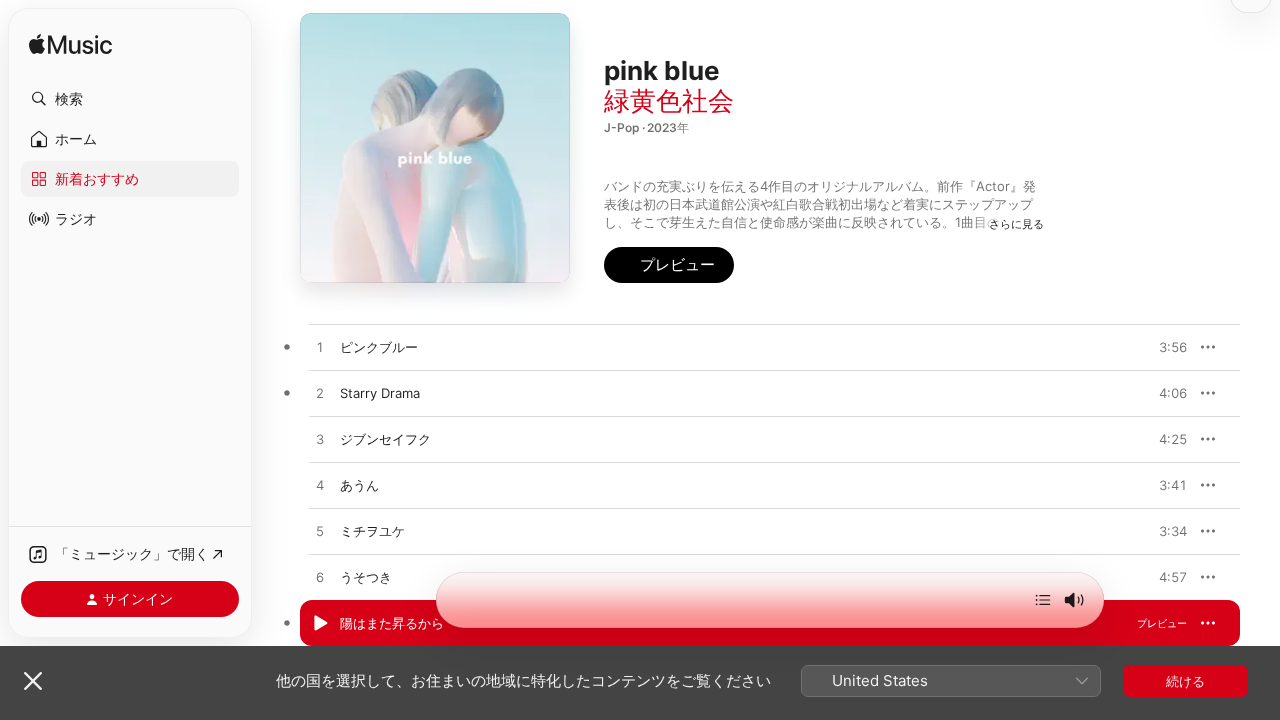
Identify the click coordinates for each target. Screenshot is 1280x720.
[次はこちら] (1043, 600)
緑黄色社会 (669, 100)
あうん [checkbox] (359, 485)
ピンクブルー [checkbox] (379, 347)
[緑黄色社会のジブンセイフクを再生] (320, 440)
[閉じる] (33, 681)
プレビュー (1162, 347)
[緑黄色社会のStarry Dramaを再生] (320, 394)
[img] (70, 45)
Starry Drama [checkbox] (380, 393)
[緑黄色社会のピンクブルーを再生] (320, 348)
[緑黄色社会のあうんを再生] (320, 486)
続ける (1185, 681)
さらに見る (1016, 224)
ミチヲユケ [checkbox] (372, 531)
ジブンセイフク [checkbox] (385, 439)
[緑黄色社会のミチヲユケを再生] (320, 532)
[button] (130, 99)
